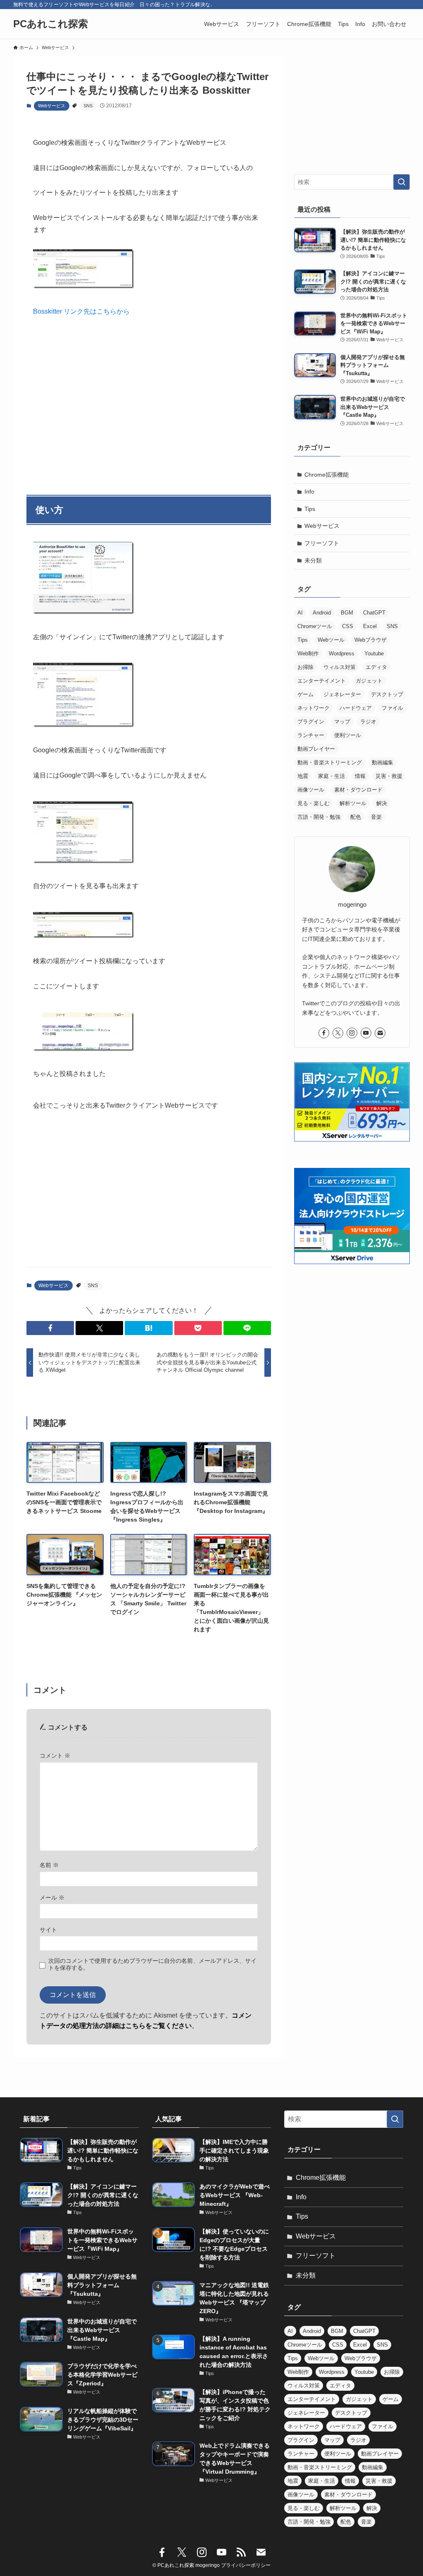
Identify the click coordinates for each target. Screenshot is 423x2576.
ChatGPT (374, 613)
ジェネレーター (342, 694)
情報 (360, 776)
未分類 (313, 560)
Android (322, 613)
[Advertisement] (149, 402)
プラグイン (311, 722)
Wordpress (342, 653)
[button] (50, 1328)
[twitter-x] (338, 1033)
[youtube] (366, 1033)
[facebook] (324, 1033)
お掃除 (305, 667)
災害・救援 (389, 776)
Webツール (331, 640)
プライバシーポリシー (246, 2565)
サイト (48, 1930)
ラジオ (368, 722)
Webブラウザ (371, 640)
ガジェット (369, 681)
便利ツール (348, 735)
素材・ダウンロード (358, 790)
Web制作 (308, 653)
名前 (49, 1865)
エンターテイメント (322, 681)
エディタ (376, 667)
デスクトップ (387, 694)
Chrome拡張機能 (327, 475)
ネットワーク (314, 708)
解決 (382, 803)
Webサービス (52, 106)
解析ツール (353, 803)
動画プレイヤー (316, 749)
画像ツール (311, 790)
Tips (310, 509)
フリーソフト (322, 543)
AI (300, 613)
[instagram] (352, 1033)
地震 (303, 776)
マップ (342, 722)
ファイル (392, 708)
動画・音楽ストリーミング (330, 762)
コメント (55, 1756)
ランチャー (311, 735)
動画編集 (383, 762)
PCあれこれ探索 (51, 24)
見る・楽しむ (314, 803)
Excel (370, 626)
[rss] (241, 2552)
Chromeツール (315, 626)
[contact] (380, 1033)
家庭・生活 (332, 776)
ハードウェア (356, 708)
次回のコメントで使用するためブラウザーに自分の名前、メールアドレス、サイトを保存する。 (152, 1964)
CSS (348, 626)
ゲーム (305, 694)
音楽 (376, 817)
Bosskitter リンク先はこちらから (81, 311)
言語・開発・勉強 (319, 817)
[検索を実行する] (402, 182)
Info (309, 492)
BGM (347, 613)
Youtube (374, 653)
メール (52, 1898)
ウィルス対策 (340, 667)
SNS (88, 106)
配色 (356, 817)
